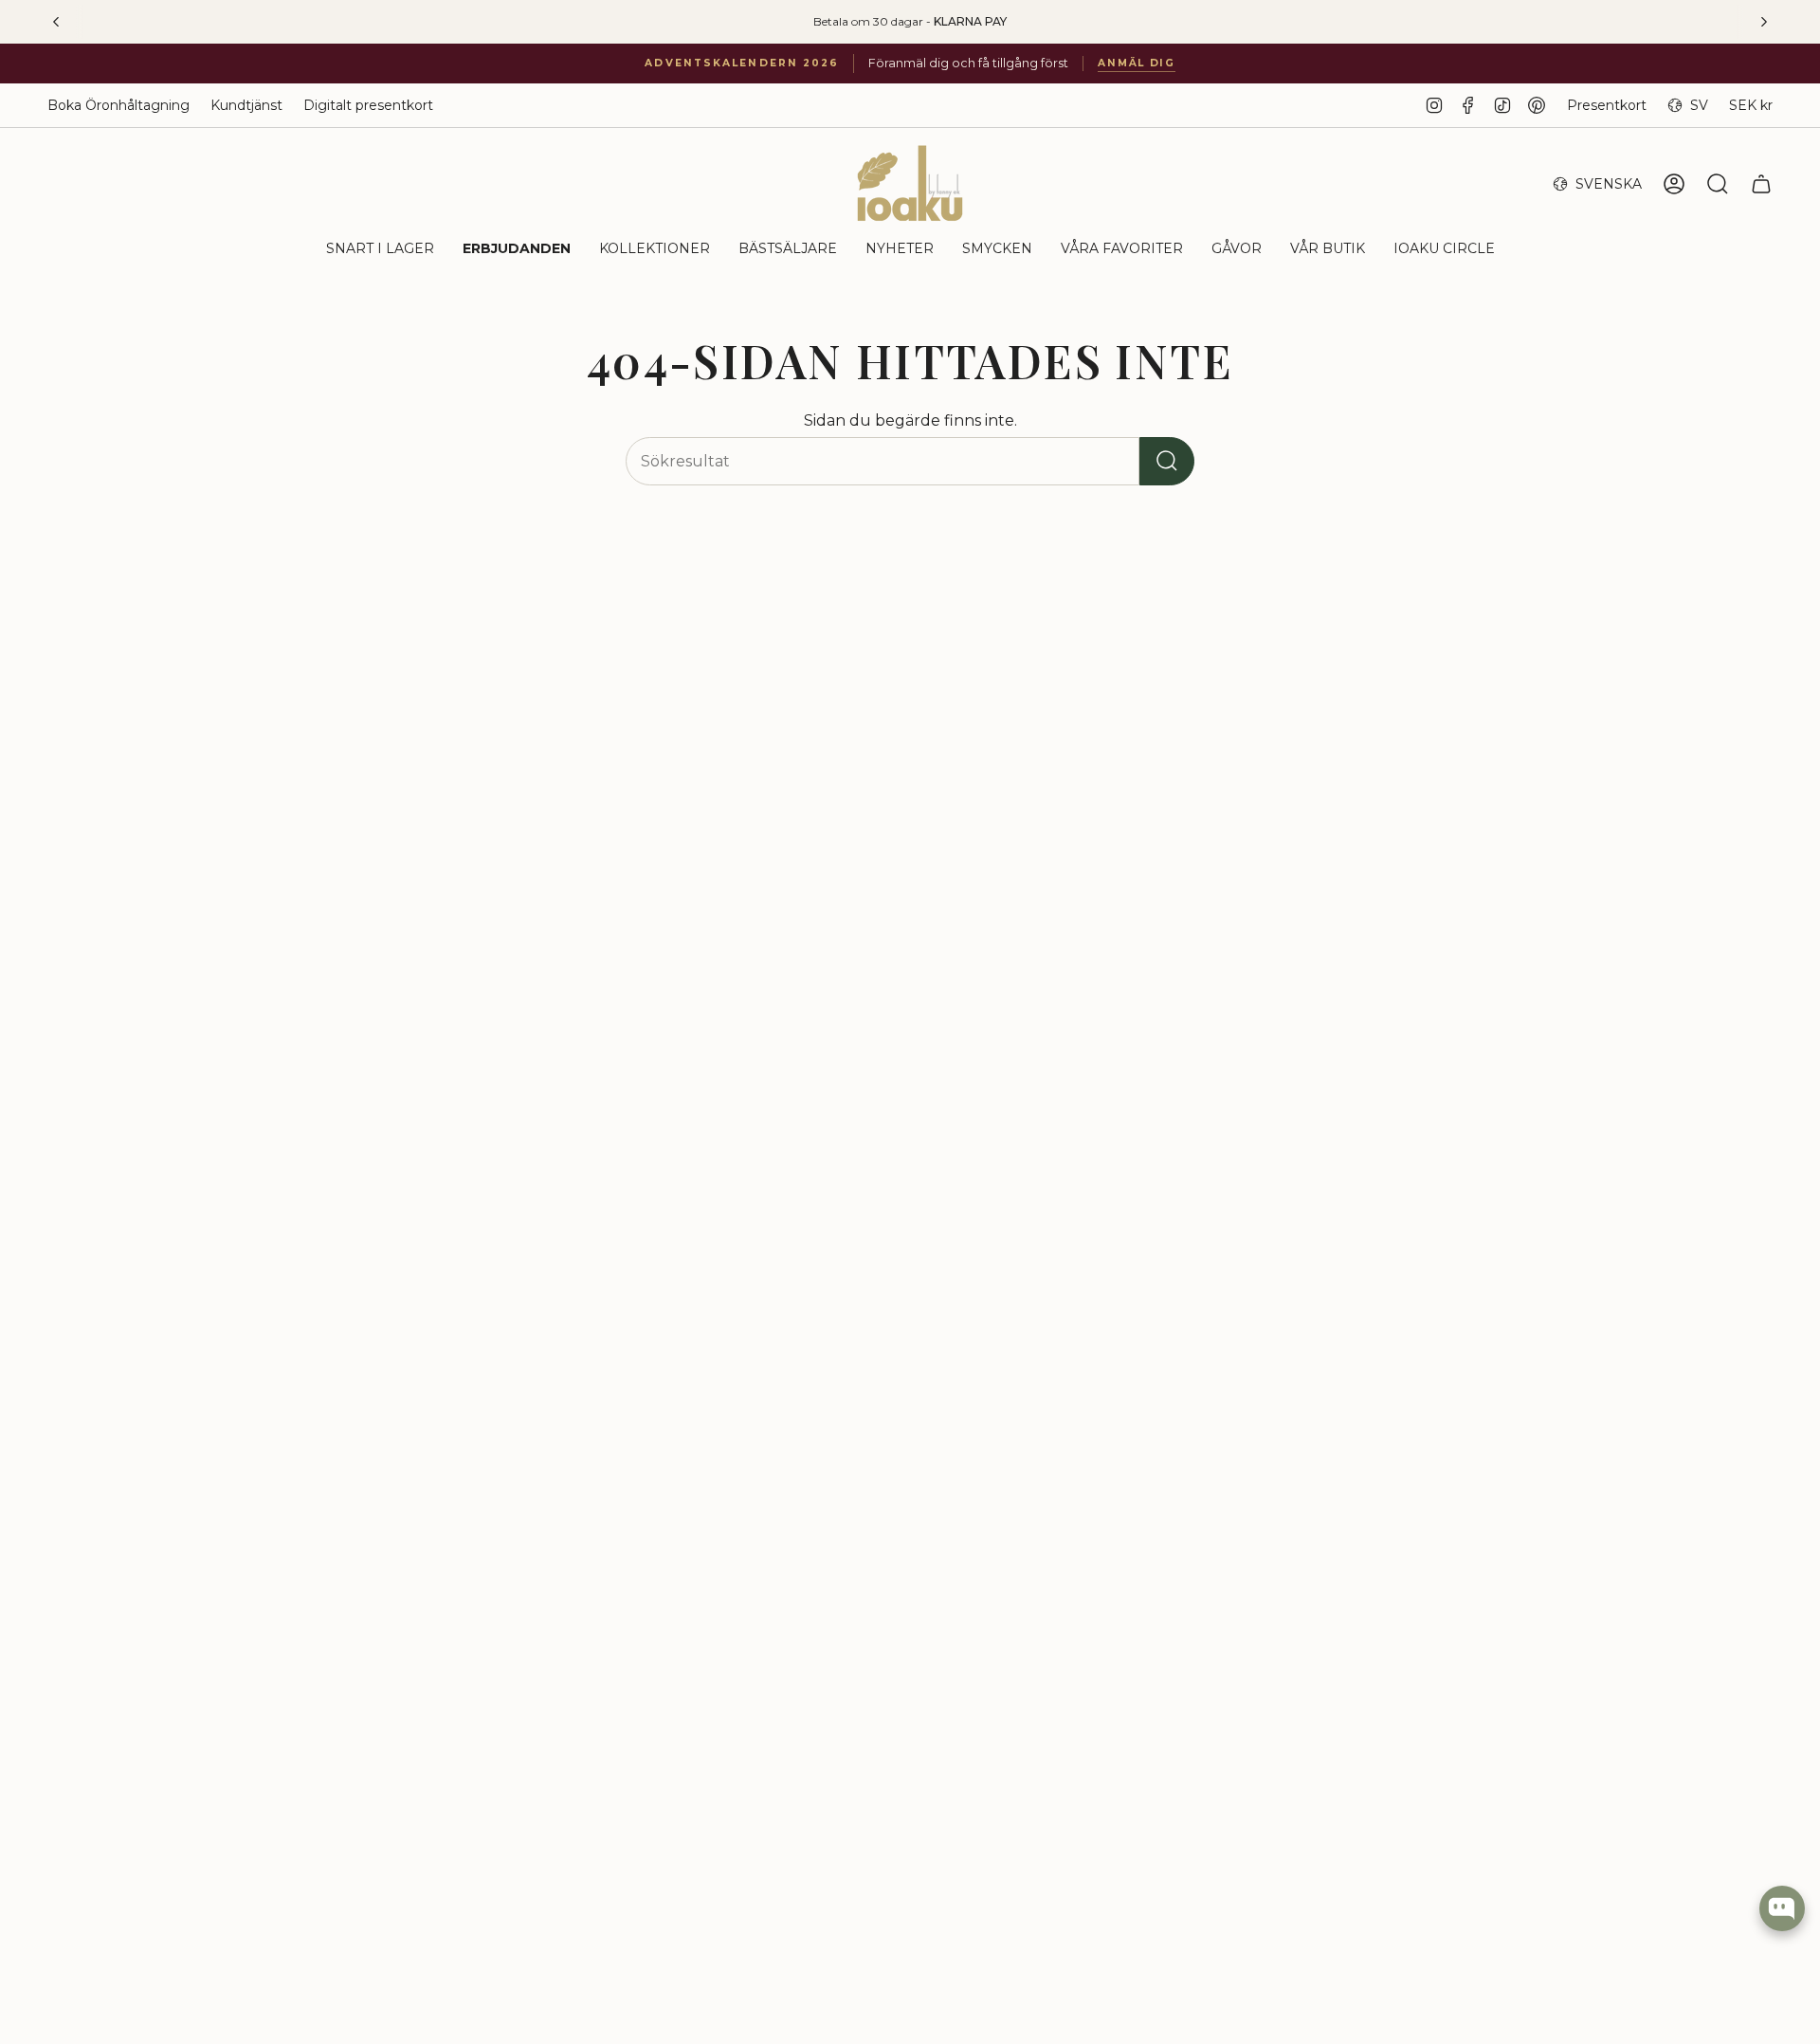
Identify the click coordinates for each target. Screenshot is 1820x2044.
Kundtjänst (246, 105)
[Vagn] (1761, 184)
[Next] (1764, 22)
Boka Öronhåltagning (118, 105)
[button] (380, 250)
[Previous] (56, 22)
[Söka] (1167, 461)
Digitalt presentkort (368, 105)
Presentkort (1607, 105)
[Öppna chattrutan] (1782, 1908)
